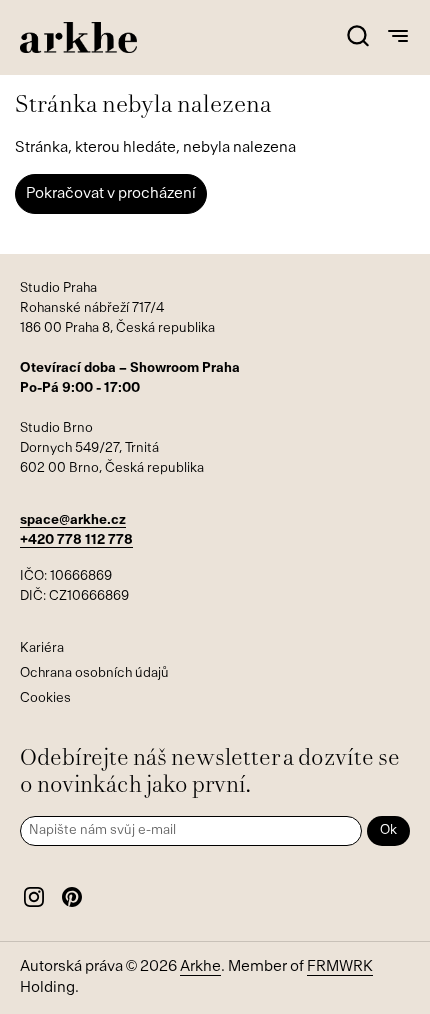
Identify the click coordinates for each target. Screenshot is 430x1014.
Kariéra (42, 648)
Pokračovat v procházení (111, 194)
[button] (357, 37)
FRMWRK (340, 967)
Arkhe (200, 967)
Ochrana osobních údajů (94, 673)
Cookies (45, 698)
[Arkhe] (78, 37)
